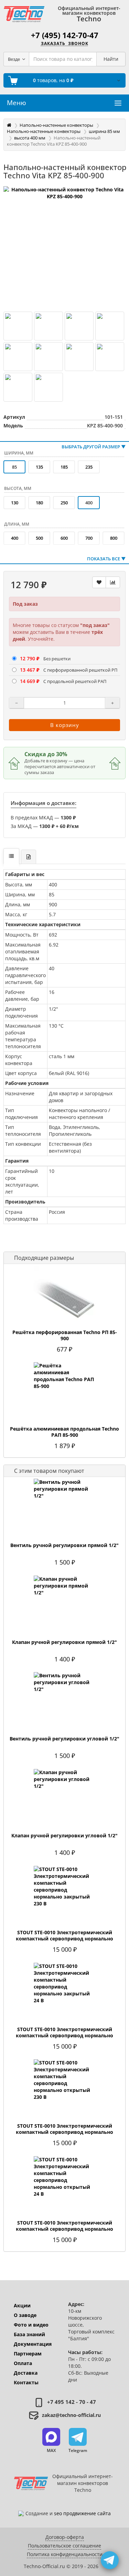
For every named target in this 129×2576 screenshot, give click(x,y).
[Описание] (29, 857)
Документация (33, 2344)
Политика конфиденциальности (65, 2554)
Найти (111, 59)
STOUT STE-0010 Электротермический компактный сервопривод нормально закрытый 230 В (64, 1939)
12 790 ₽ (30, 658)
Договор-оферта (65, 2537)
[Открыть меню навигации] (118, 103)
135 (39, 467)
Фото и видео (31, 2325)
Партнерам (28, 2354)
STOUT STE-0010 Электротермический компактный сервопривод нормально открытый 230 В (64, 2132)
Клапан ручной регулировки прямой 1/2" (64, 1642)
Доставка (26, 2373)
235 (89, 467)
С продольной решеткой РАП (75, 681)
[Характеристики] (11, 856)
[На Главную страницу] (24, 14)
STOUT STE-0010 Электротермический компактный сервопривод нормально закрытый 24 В (64, 2036)
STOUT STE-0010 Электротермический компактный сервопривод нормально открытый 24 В (64, 2229)
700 (89, 538)
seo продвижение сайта (82, 2513)
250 (64, 503)
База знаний (29, 2334)
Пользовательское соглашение (64, 2546)
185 (64, 467)
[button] (51, 2441)
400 (15, 538)
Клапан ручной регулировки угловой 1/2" (64, 1836)
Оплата (23, 2363)
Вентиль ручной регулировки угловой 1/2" (64, 1739)
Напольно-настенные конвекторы (56, 125)
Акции (22, 2305)
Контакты (26, 2382)
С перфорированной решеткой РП (80, 670)
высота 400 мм (30, 138)
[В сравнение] (113, 582)
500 (39, 538)
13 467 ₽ (30, 670)
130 (15, 503)
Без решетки (57, 659)
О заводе (25, 2315)
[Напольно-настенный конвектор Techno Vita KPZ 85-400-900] (64, 247)
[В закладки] (99, 582)
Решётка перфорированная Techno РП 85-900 (65, 1335)
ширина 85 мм (104, 131)
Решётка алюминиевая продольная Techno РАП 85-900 (64, 1432)
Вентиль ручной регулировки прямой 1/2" (64, 1545)
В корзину (65, 725)
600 (64, 538)
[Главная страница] (9, 125)
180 (39, 503)
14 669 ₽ (30, 681)
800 (114, 538)
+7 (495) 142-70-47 (65, 35)
